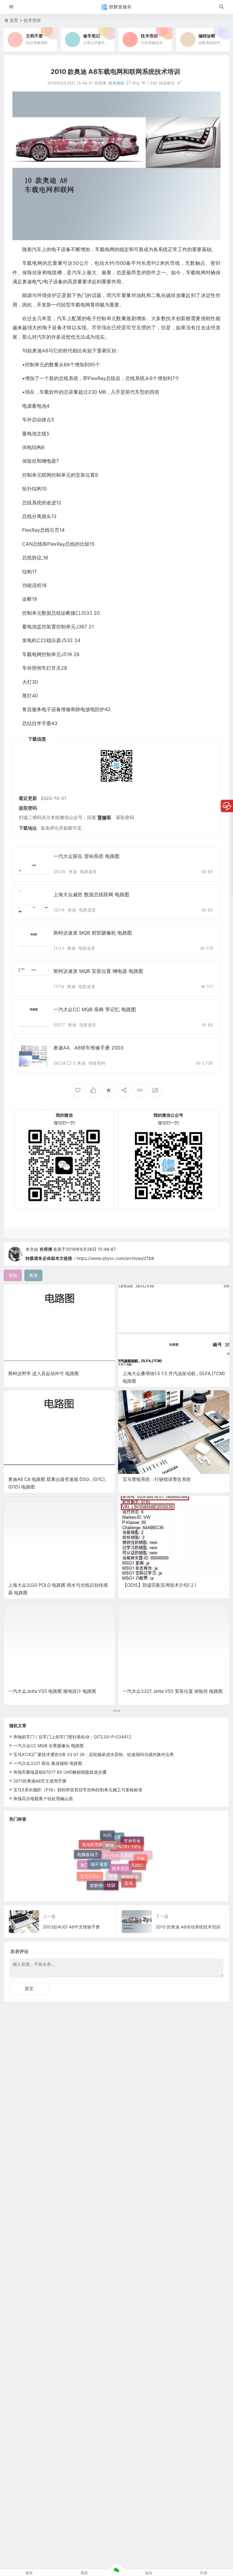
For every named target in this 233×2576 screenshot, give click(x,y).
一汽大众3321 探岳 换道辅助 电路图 (48, 1763)
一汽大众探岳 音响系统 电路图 (86, 856)
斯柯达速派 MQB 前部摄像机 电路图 (93, 933)
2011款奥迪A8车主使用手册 (40, 1781)
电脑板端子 (88, 1850)
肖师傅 (46, 1249)
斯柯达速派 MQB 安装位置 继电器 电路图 (98, 971)
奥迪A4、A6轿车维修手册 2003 (88, 1048)
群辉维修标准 (103, 1884)
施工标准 (89, 1874)
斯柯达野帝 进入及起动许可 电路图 (44, 1373)
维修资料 (97, 1063)
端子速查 (99, 1846)
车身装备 (132, 1849)
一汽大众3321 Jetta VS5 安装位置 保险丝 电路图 (173, 1691)
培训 (111, 1867)
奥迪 (73, 871)
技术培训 (32, 20)
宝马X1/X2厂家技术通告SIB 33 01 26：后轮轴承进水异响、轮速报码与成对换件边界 (94, 1754)
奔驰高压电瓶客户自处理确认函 (43, 1798)
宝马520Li (90, 1868)
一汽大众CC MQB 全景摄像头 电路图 (49, 1746)
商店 (84, 2573)
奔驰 (110, 1834)
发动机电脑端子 (97, 1857)
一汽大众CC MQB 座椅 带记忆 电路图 (95, 1009)
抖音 (204, 2573)
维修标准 (130, 1882)
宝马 (129, 1871)
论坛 (149, 2573)
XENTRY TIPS (127, 1838)
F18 (141, 1865)
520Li (137, 1854)
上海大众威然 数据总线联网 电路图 (91, 894)
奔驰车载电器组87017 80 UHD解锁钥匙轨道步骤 (60, 1772)
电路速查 (88, 871)
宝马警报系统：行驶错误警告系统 (157, 1479)
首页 (14, 20)
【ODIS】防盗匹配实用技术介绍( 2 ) (159, 1585)
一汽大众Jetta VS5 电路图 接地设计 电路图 (52, 1691)
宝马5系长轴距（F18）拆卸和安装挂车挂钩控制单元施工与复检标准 (78, 1790)
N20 (107, 1838)
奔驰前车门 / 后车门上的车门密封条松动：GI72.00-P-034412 (72, 1737)
